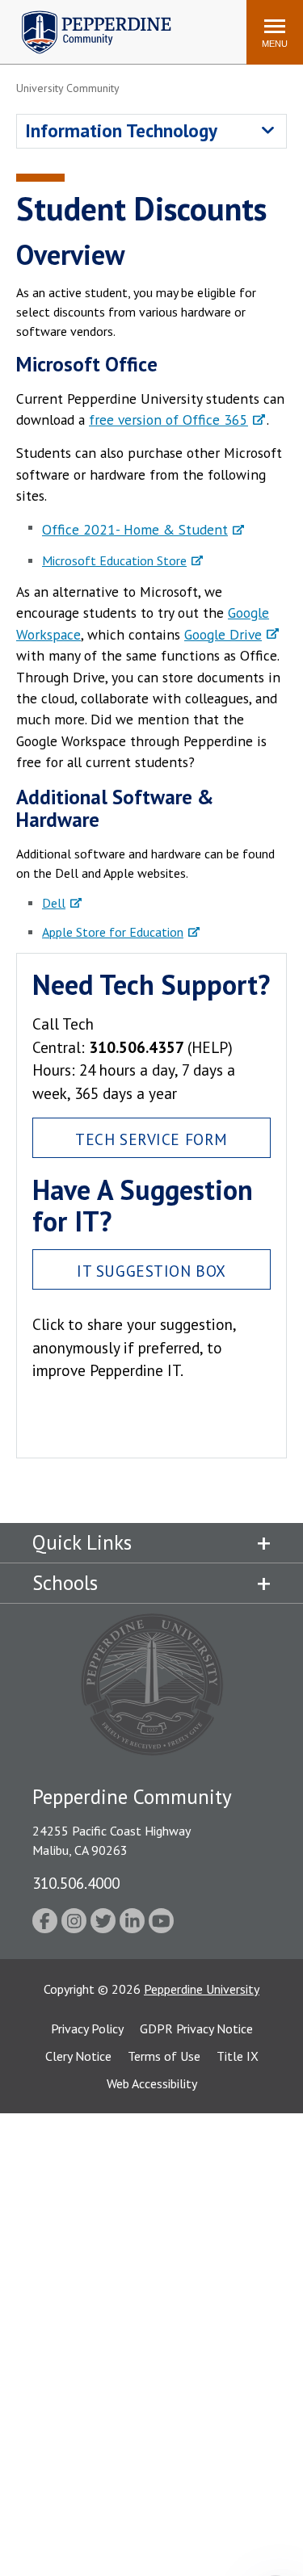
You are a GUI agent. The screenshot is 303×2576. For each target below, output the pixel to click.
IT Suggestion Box (151, 1271)
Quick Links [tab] (82, 1542)
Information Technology (121, 130)
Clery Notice (78, 2056)
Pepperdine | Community (84, 15)
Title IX (238, 2056)
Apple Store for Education (113, 932)
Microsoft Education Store (114, 560)
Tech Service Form (151, 1139)
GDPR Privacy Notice (196, 2028)
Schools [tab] (65, 1583)
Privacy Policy (87, 2028)
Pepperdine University (202, 1989)
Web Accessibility (152, 2083)
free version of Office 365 (168, 420)
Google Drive (223, 634)
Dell (54, 903)
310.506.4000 (76, 1883)
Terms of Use (164, 2056)
